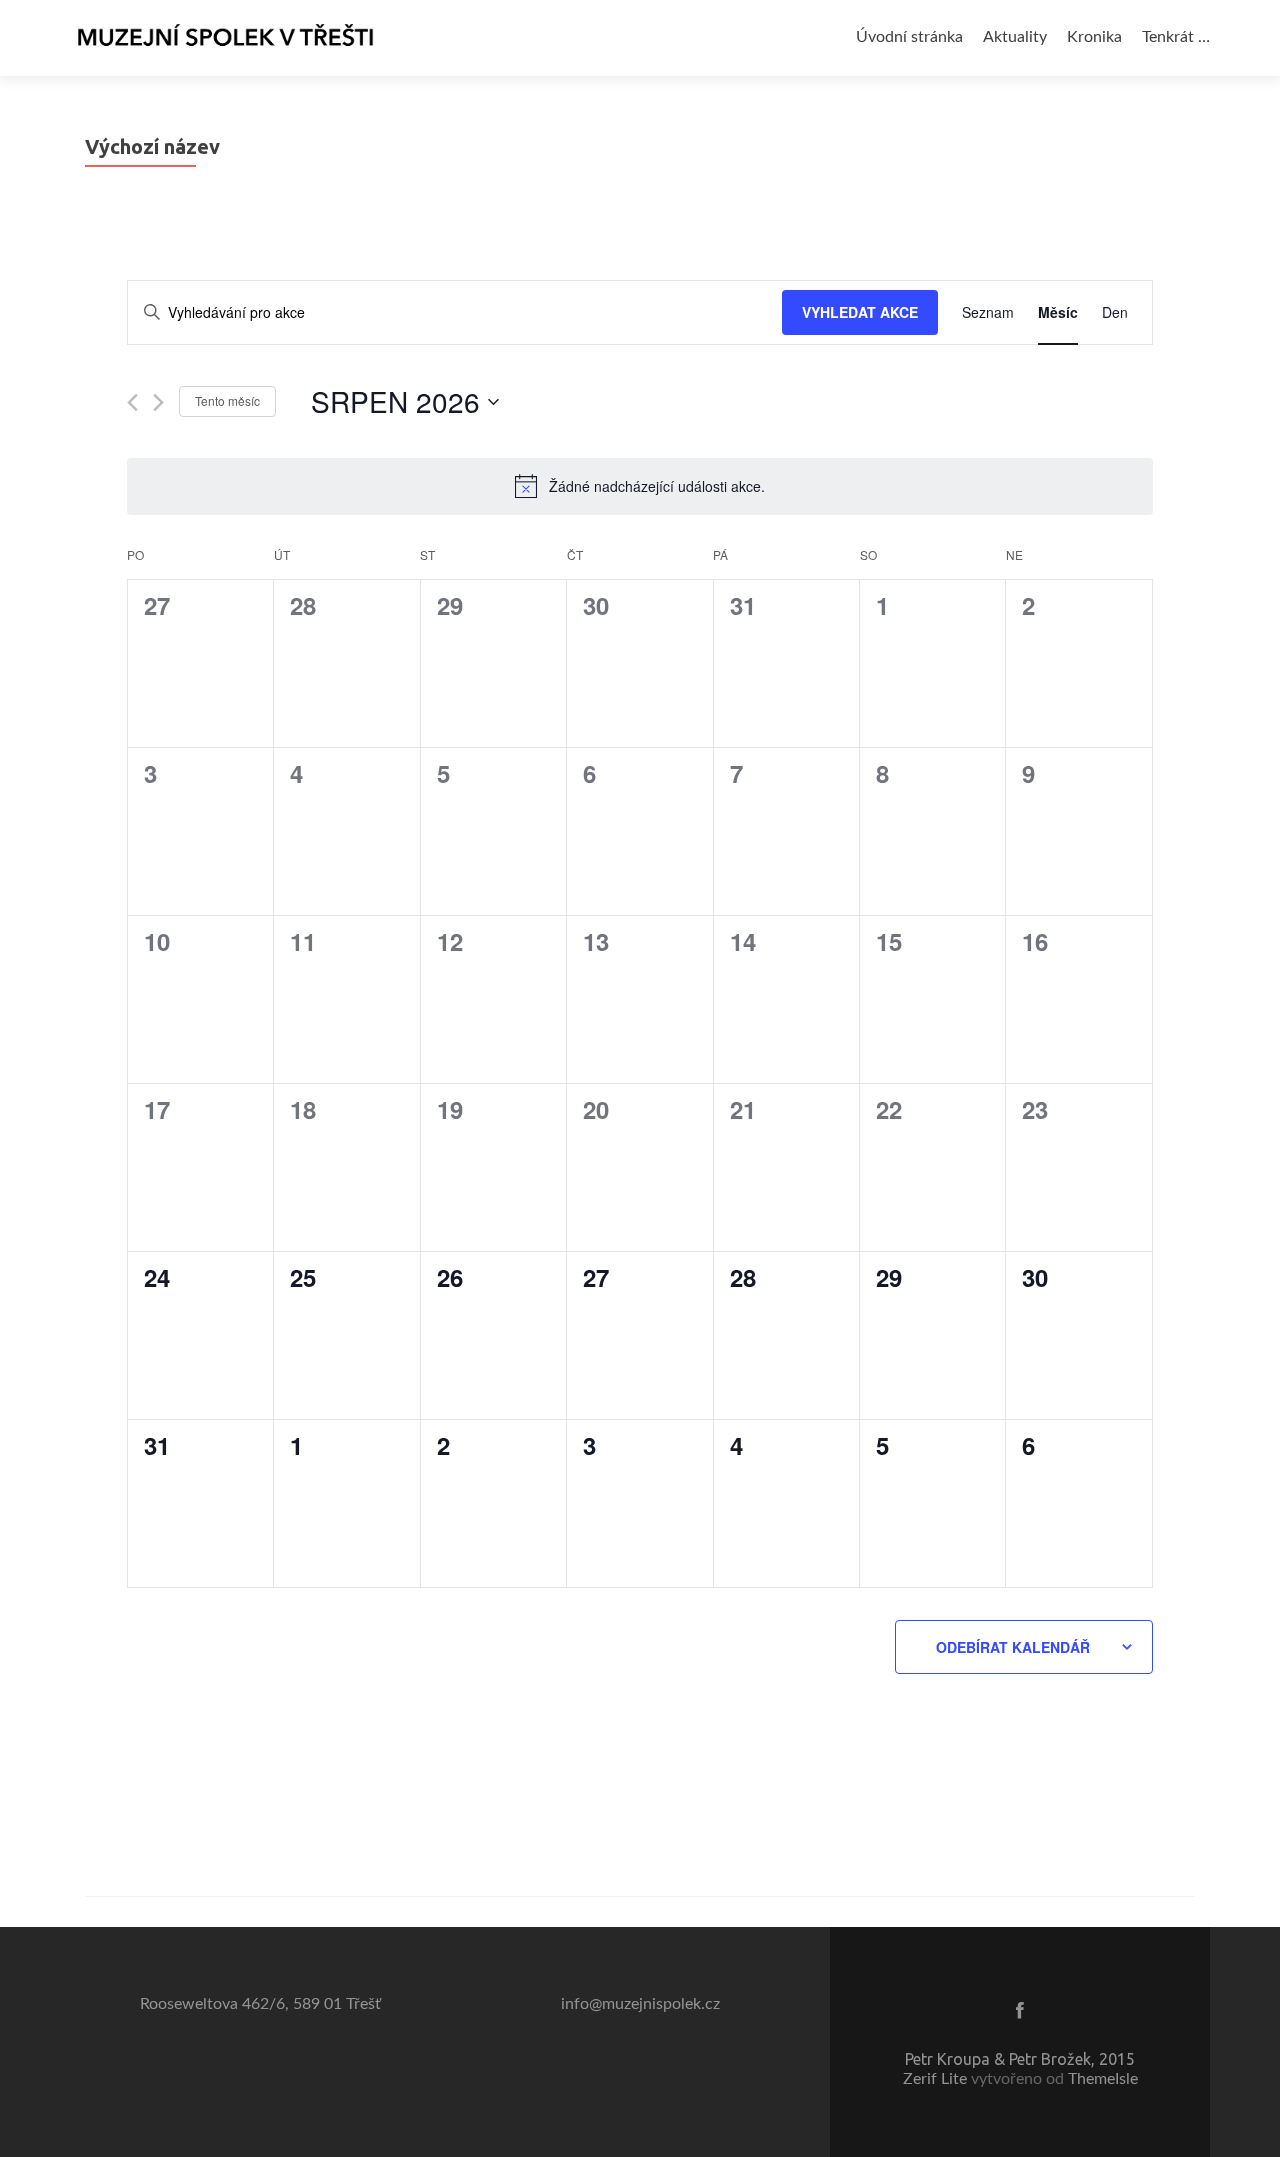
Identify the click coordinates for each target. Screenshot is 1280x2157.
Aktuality (1015, 37)
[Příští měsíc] (158, 402)
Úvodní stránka (909, 37)
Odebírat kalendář (1013, 1647)
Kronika (1094, 37)
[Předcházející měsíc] (132, 402)
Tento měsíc (227, 400)
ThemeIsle (1103, 2079)
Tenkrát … (1176, 37)
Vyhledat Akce (860, 312)
